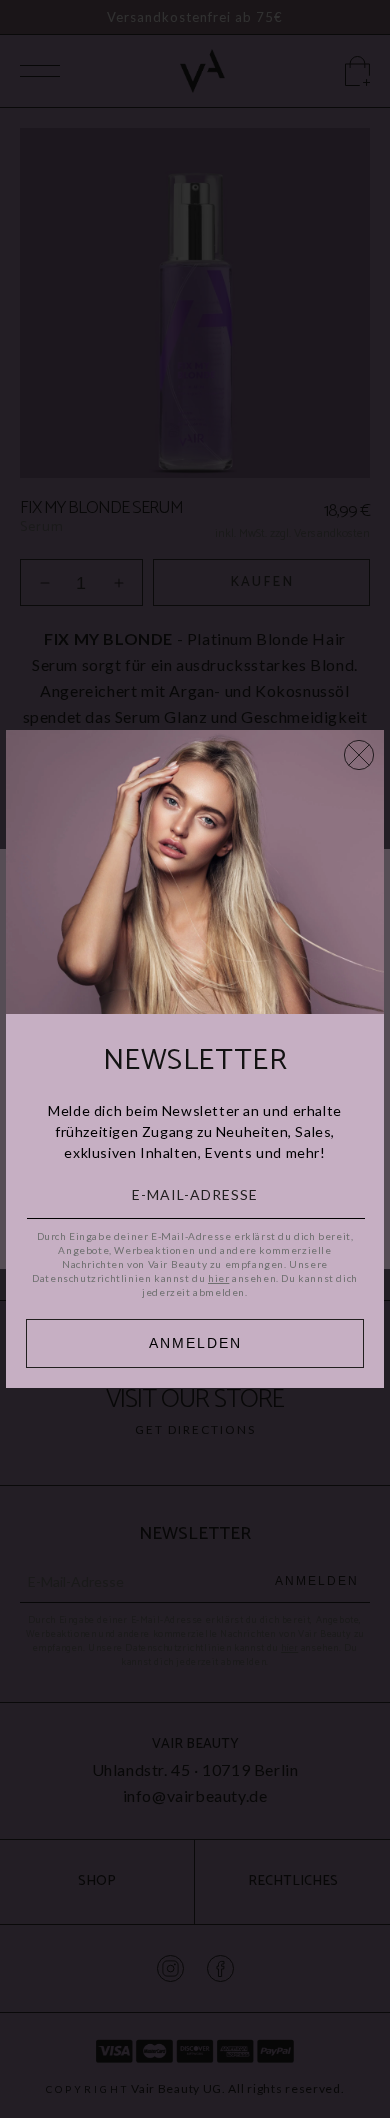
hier (218, 1278)
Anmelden (195, 1343)
